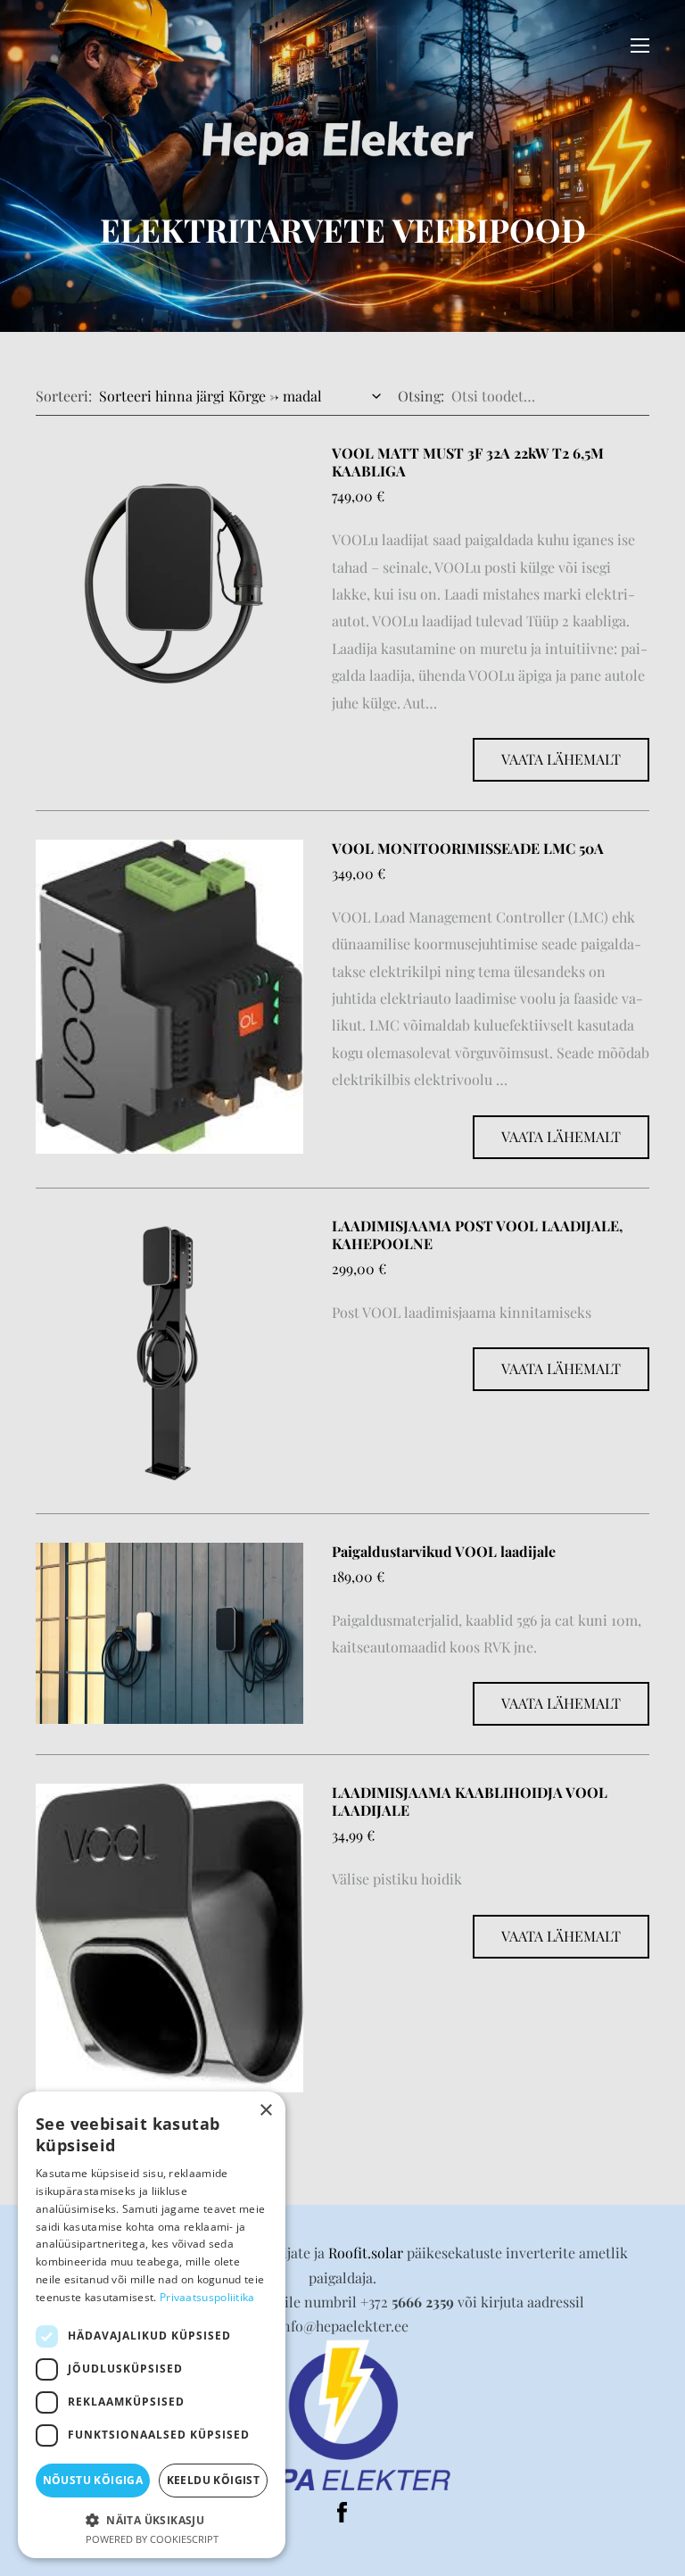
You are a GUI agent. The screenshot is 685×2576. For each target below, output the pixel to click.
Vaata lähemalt (561, 759)
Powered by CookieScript (152, 2539)
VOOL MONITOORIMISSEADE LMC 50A (468, 848)
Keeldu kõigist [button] (214, 2480)
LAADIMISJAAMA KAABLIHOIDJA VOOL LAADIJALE (470, 1801)
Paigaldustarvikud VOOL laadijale (444, 1551)
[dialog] (152, 2325)
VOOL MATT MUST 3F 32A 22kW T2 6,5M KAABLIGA (468, 462)
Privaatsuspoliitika (207, 2297)
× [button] (265, 2111)
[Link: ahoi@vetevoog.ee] (342, 2414)
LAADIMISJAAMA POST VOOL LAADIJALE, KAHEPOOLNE (477, 1234)
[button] (152, 2518)
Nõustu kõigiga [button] (93, 2480)
